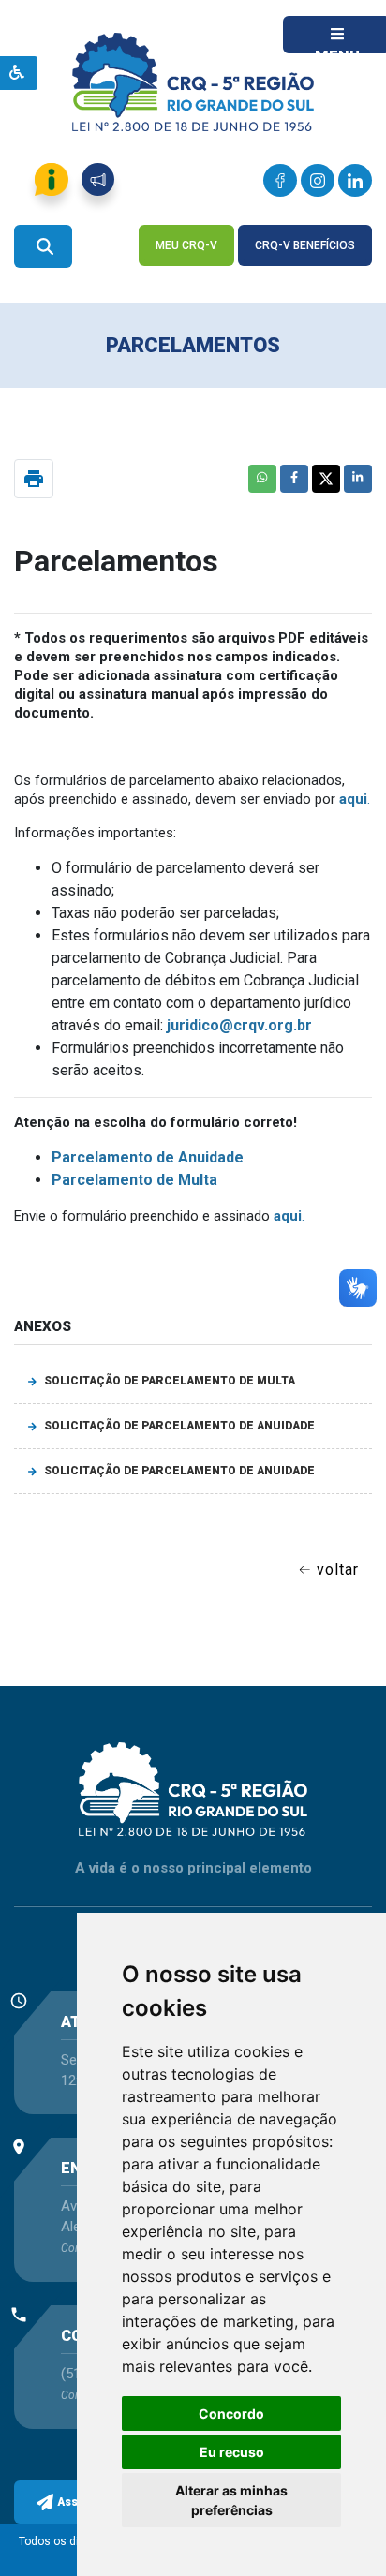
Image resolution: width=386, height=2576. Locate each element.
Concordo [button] (231, 2413)
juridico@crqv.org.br (239, 1025)
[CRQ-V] (193, 74)
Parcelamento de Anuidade (148, 1157)
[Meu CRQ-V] (188, 216)
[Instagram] (318, 180)
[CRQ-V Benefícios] (305, 216)
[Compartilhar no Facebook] (294, 479)
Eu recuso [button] (232, 2452)
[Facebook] (280, 180)
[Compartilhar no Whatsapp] (262, 479)
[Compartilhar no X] (326, 479)
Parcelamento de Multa (134, 1180)
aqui (353, 799)
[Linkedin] (355, 180)
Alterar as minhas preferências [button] (231, 2500)
